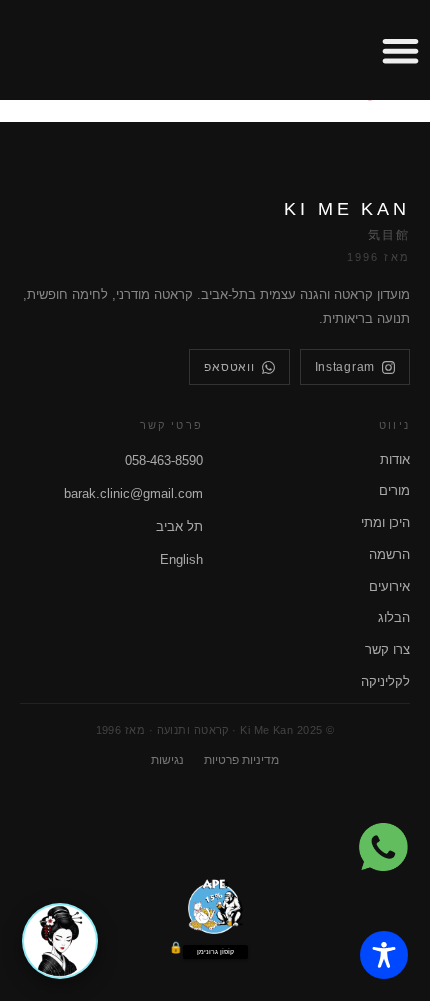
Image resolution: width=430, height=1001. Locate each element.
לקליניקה (385, 681)
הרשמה (389, 554)
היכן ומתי (385, 522)
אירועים (389, 586)
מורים (394, 490)
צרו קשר (387, 649)
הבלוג (394, 617)
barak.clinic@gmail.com (133, 493)
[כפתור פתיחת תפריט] (400, 50)
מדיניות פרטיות (241, 760)
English (181, 559)
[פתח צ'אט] (60, 941)
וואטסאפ (229, 367)
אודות (395, 459)
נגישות (167, 760)
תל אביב (179, 526)
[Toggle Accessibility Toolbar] (384, 955)
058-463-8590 (164, 460)
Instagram (345, 367)
